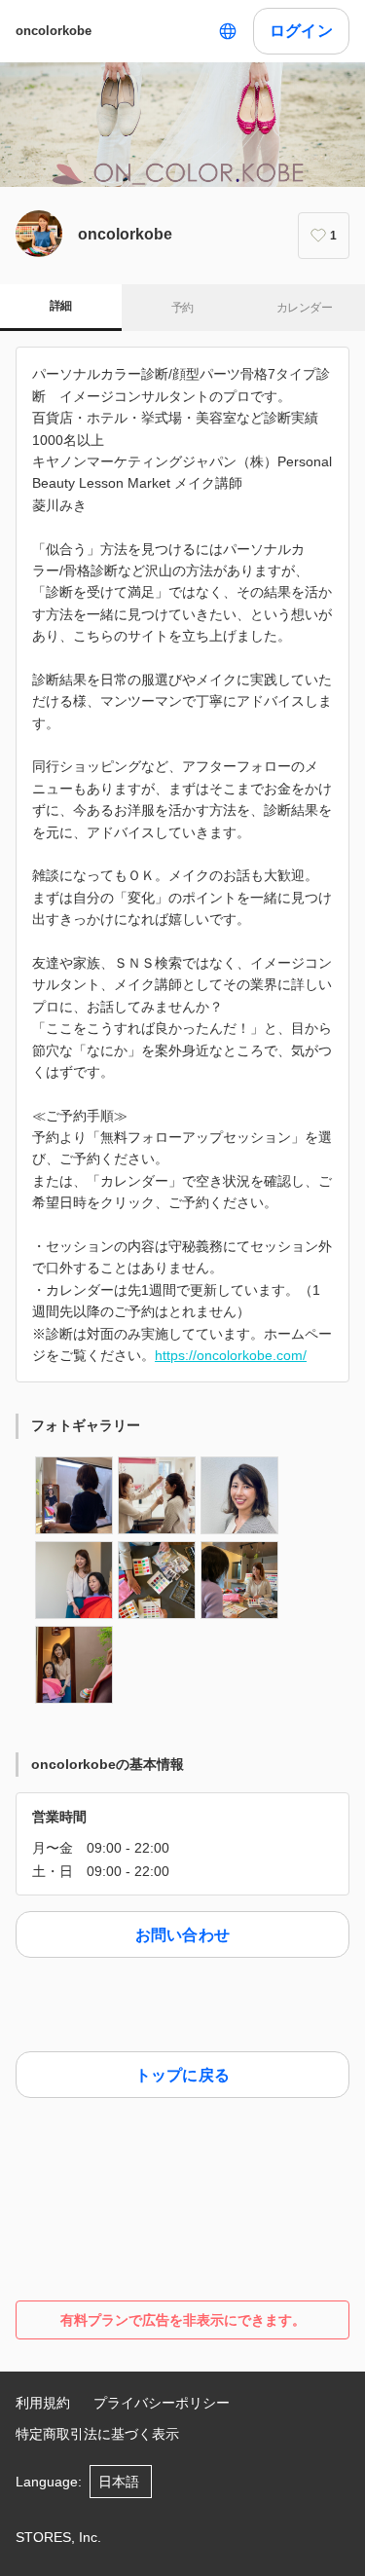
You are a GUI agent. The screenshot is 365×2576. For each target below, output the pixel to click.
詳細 (61, 306)
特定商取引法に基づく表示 (97, 2434)
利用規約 (43, 2403)
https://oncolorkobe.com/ (231, 1355)
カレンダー (304, 308)
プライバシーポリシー (162, 2403)
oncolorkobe (54, 31)
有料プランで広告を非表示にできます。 (183, 2320)
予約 (182, 308)
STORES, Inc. (58, 2537)
